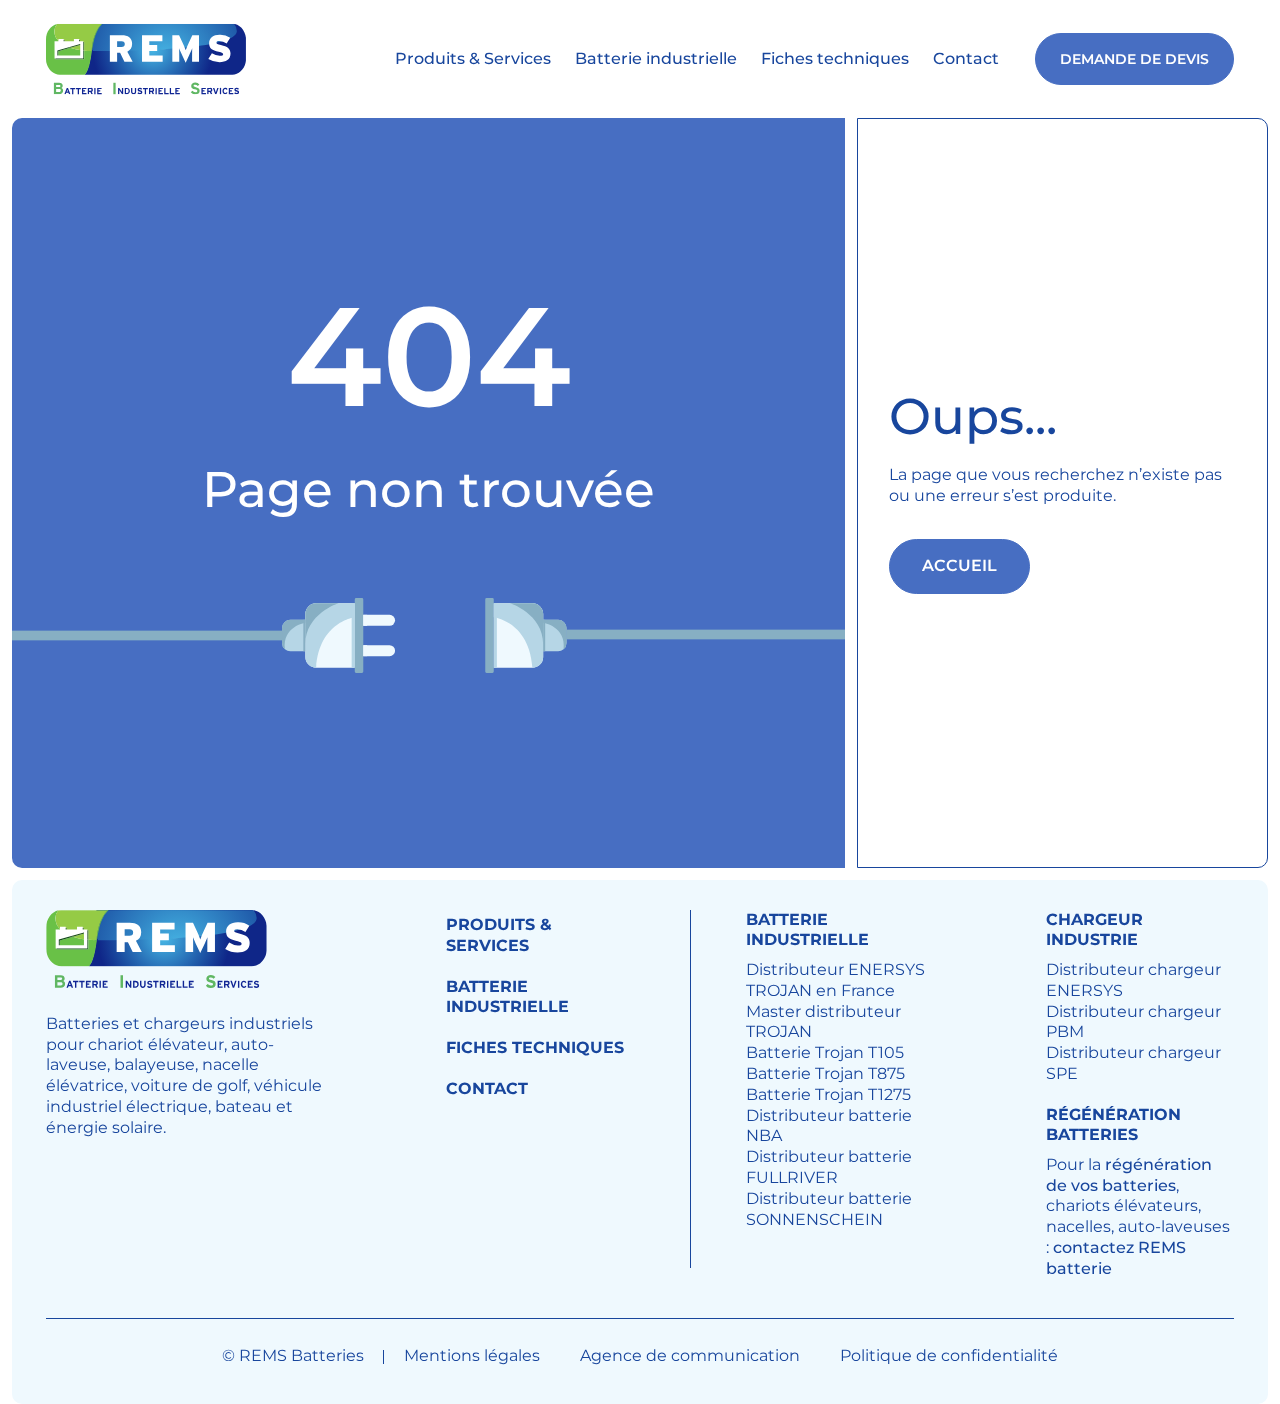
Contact (966, 58)
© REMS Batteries (293, 1355)
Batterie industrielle (656, 58)
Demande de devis (1134, 59)
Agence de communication (690, 1355)
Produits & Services (473, 58)
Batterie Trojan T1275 (828, 1094)
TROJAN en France (820, 990)
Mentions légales (472, 1355)
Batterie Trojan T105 (825, 1052)
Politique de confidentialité (949, 1355)
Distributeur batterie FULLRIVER (829, 1167)
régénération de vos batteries (1129, 1175)
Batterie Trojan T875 (825, 1073)
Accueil (959, 565)
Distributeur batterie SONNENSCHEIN (829, 1209)
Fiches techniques (835, 58)
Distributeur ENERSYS (835, 969)
